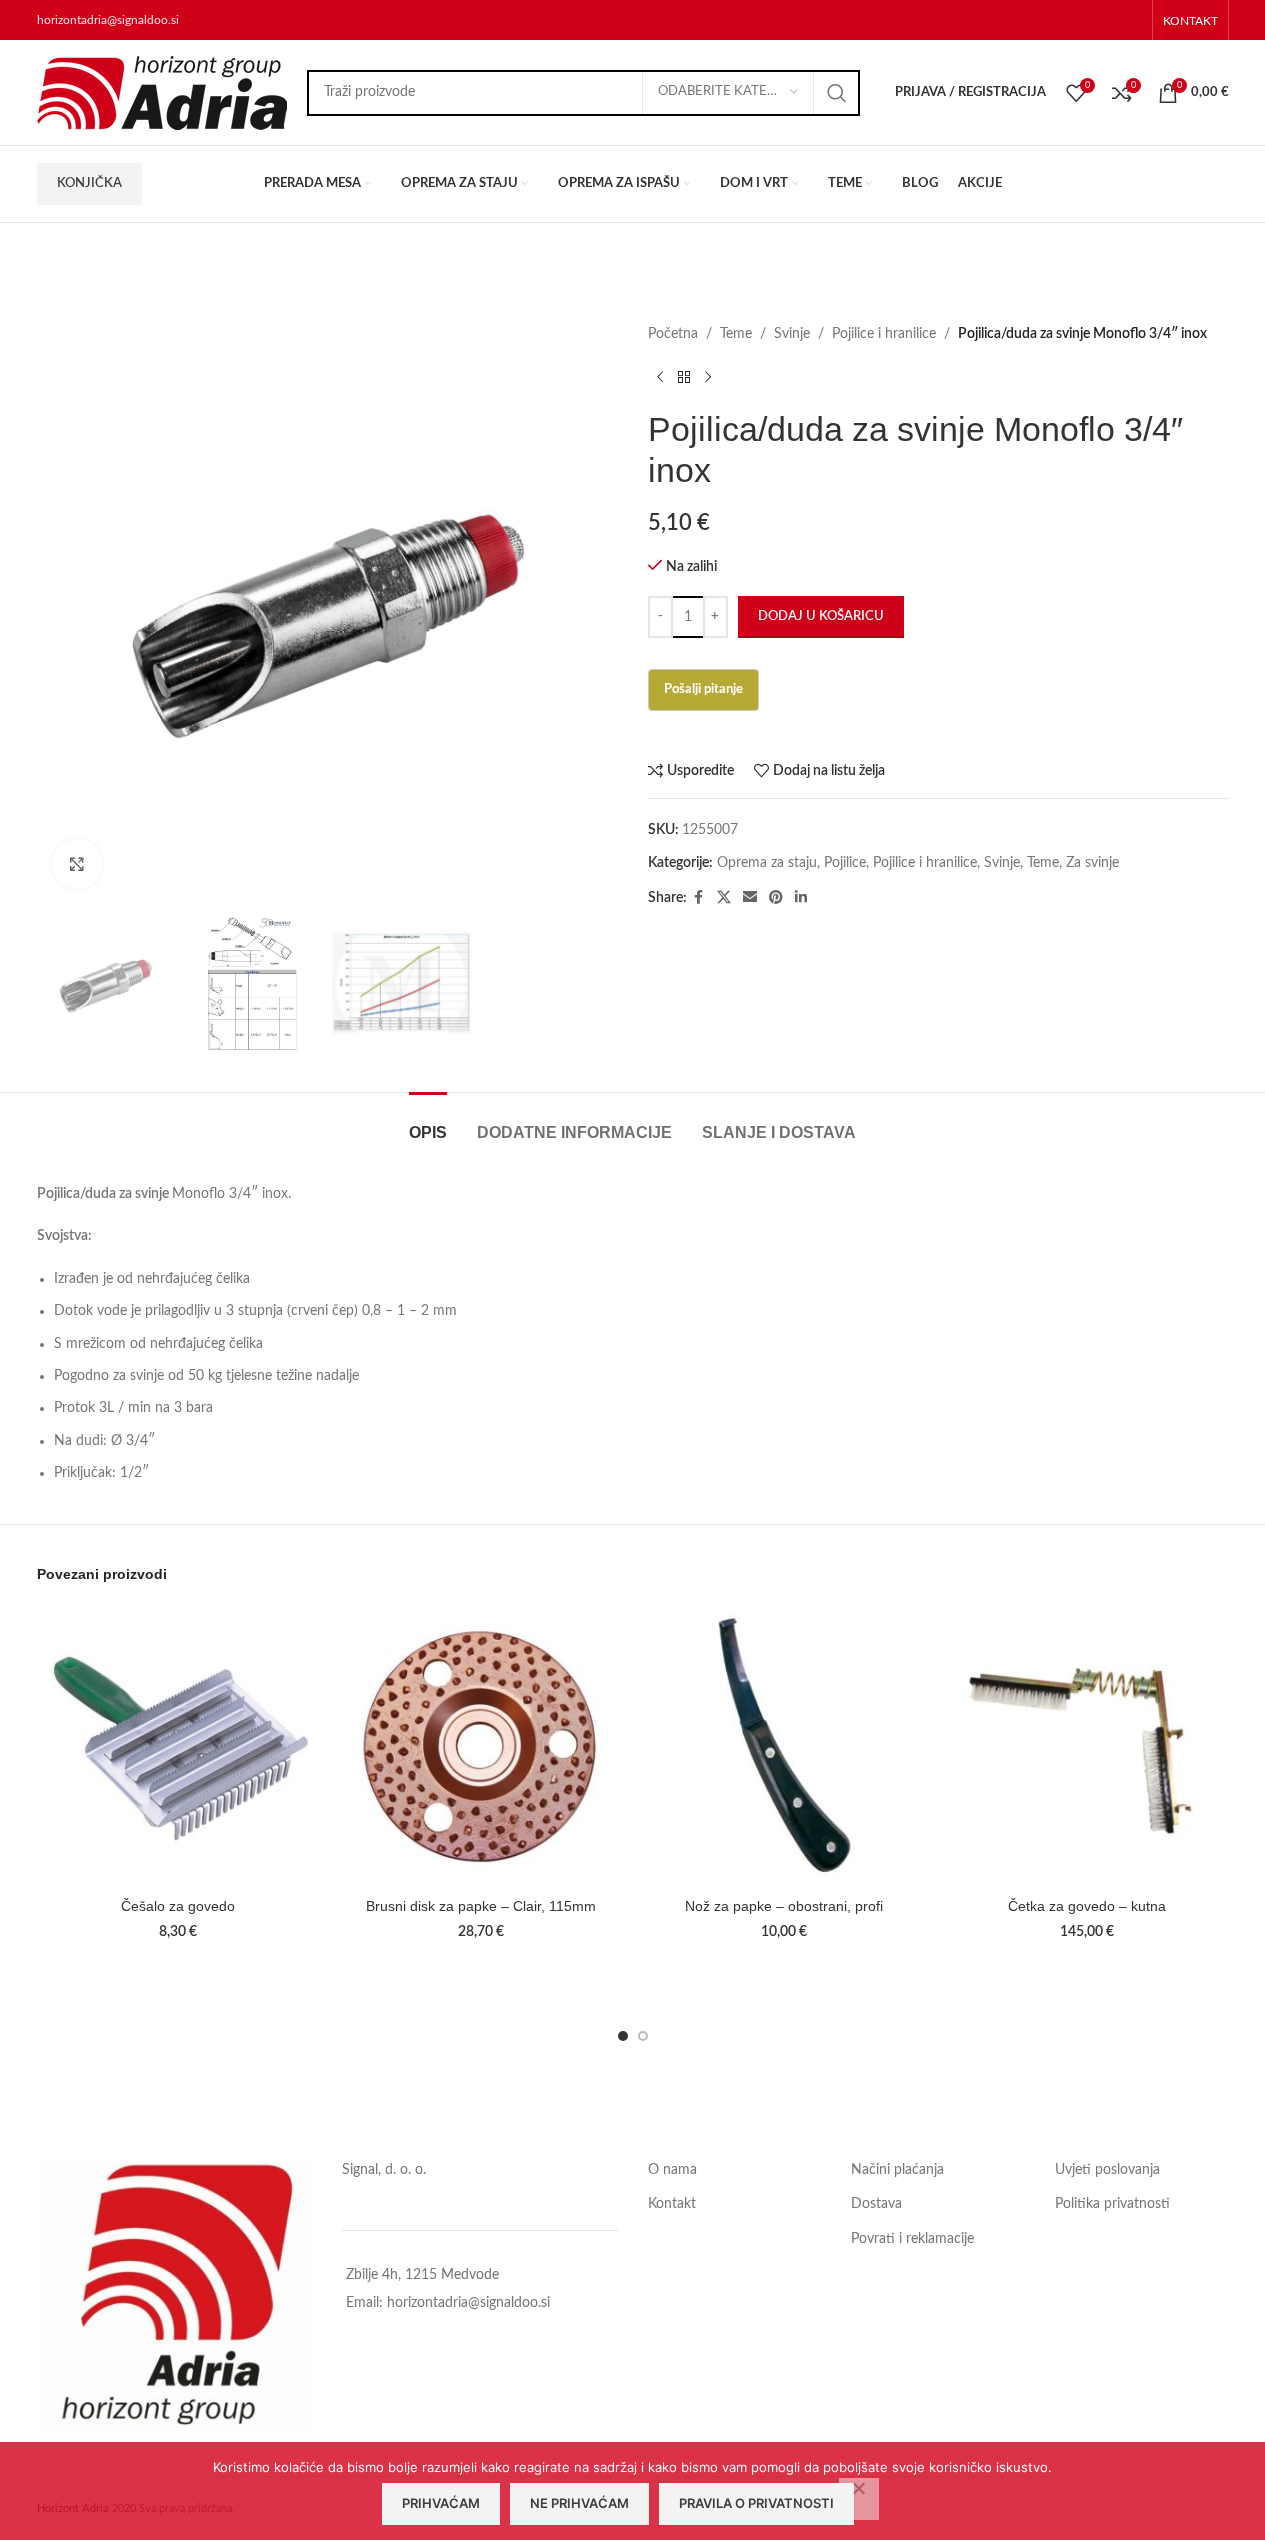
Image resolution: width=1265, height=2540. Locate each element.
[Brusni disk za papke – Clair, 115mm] (481, 1746)
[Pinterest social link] (776, 898)
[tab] (428, 1122)
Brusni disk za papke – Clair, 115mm (481, 1906)
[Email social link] (750, 898)
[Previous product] (660, 377)
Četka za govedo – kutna (1087, 1906)
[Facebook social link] (699, 898)
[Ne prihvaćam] (859, 2499)
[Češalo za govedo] (178, 1746)
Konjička (89, 183)
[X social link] (724, 898)
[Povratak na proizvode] (684, 377)
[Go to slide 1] (623, 2036)
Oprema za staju (767, 863)
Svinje (792, 334)
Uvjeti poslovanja (1107, 2170)
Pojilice (845, 863)
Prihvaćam (441, 2503)
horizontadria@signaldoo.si (108, 20)
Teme (736, 334)
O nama (672, 2170)
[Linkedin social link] (801, 898)
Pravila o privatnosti (756, 2503)
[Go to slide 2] (643, 2036)
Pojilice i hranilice (884, 334)
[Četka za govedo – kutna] (1087, 1746)
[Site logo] (162, 92)
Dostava (876, 2204)
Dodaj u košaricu (821, 616)
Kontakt (672, 2204)
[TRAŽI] (837, 93)
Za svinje (1092, 863)
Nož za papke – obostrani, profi (784, 1906)
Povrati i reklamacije (912, 2239)
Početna (673, 334)
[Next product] (708, 377)
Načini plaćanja (897, 2170)
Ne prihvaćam (579, 2503)
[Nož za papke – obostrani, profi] (784, 1746)
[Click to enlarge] (77, 864)
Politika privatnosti (1112, 2204)
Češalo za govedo (178, 1906)
